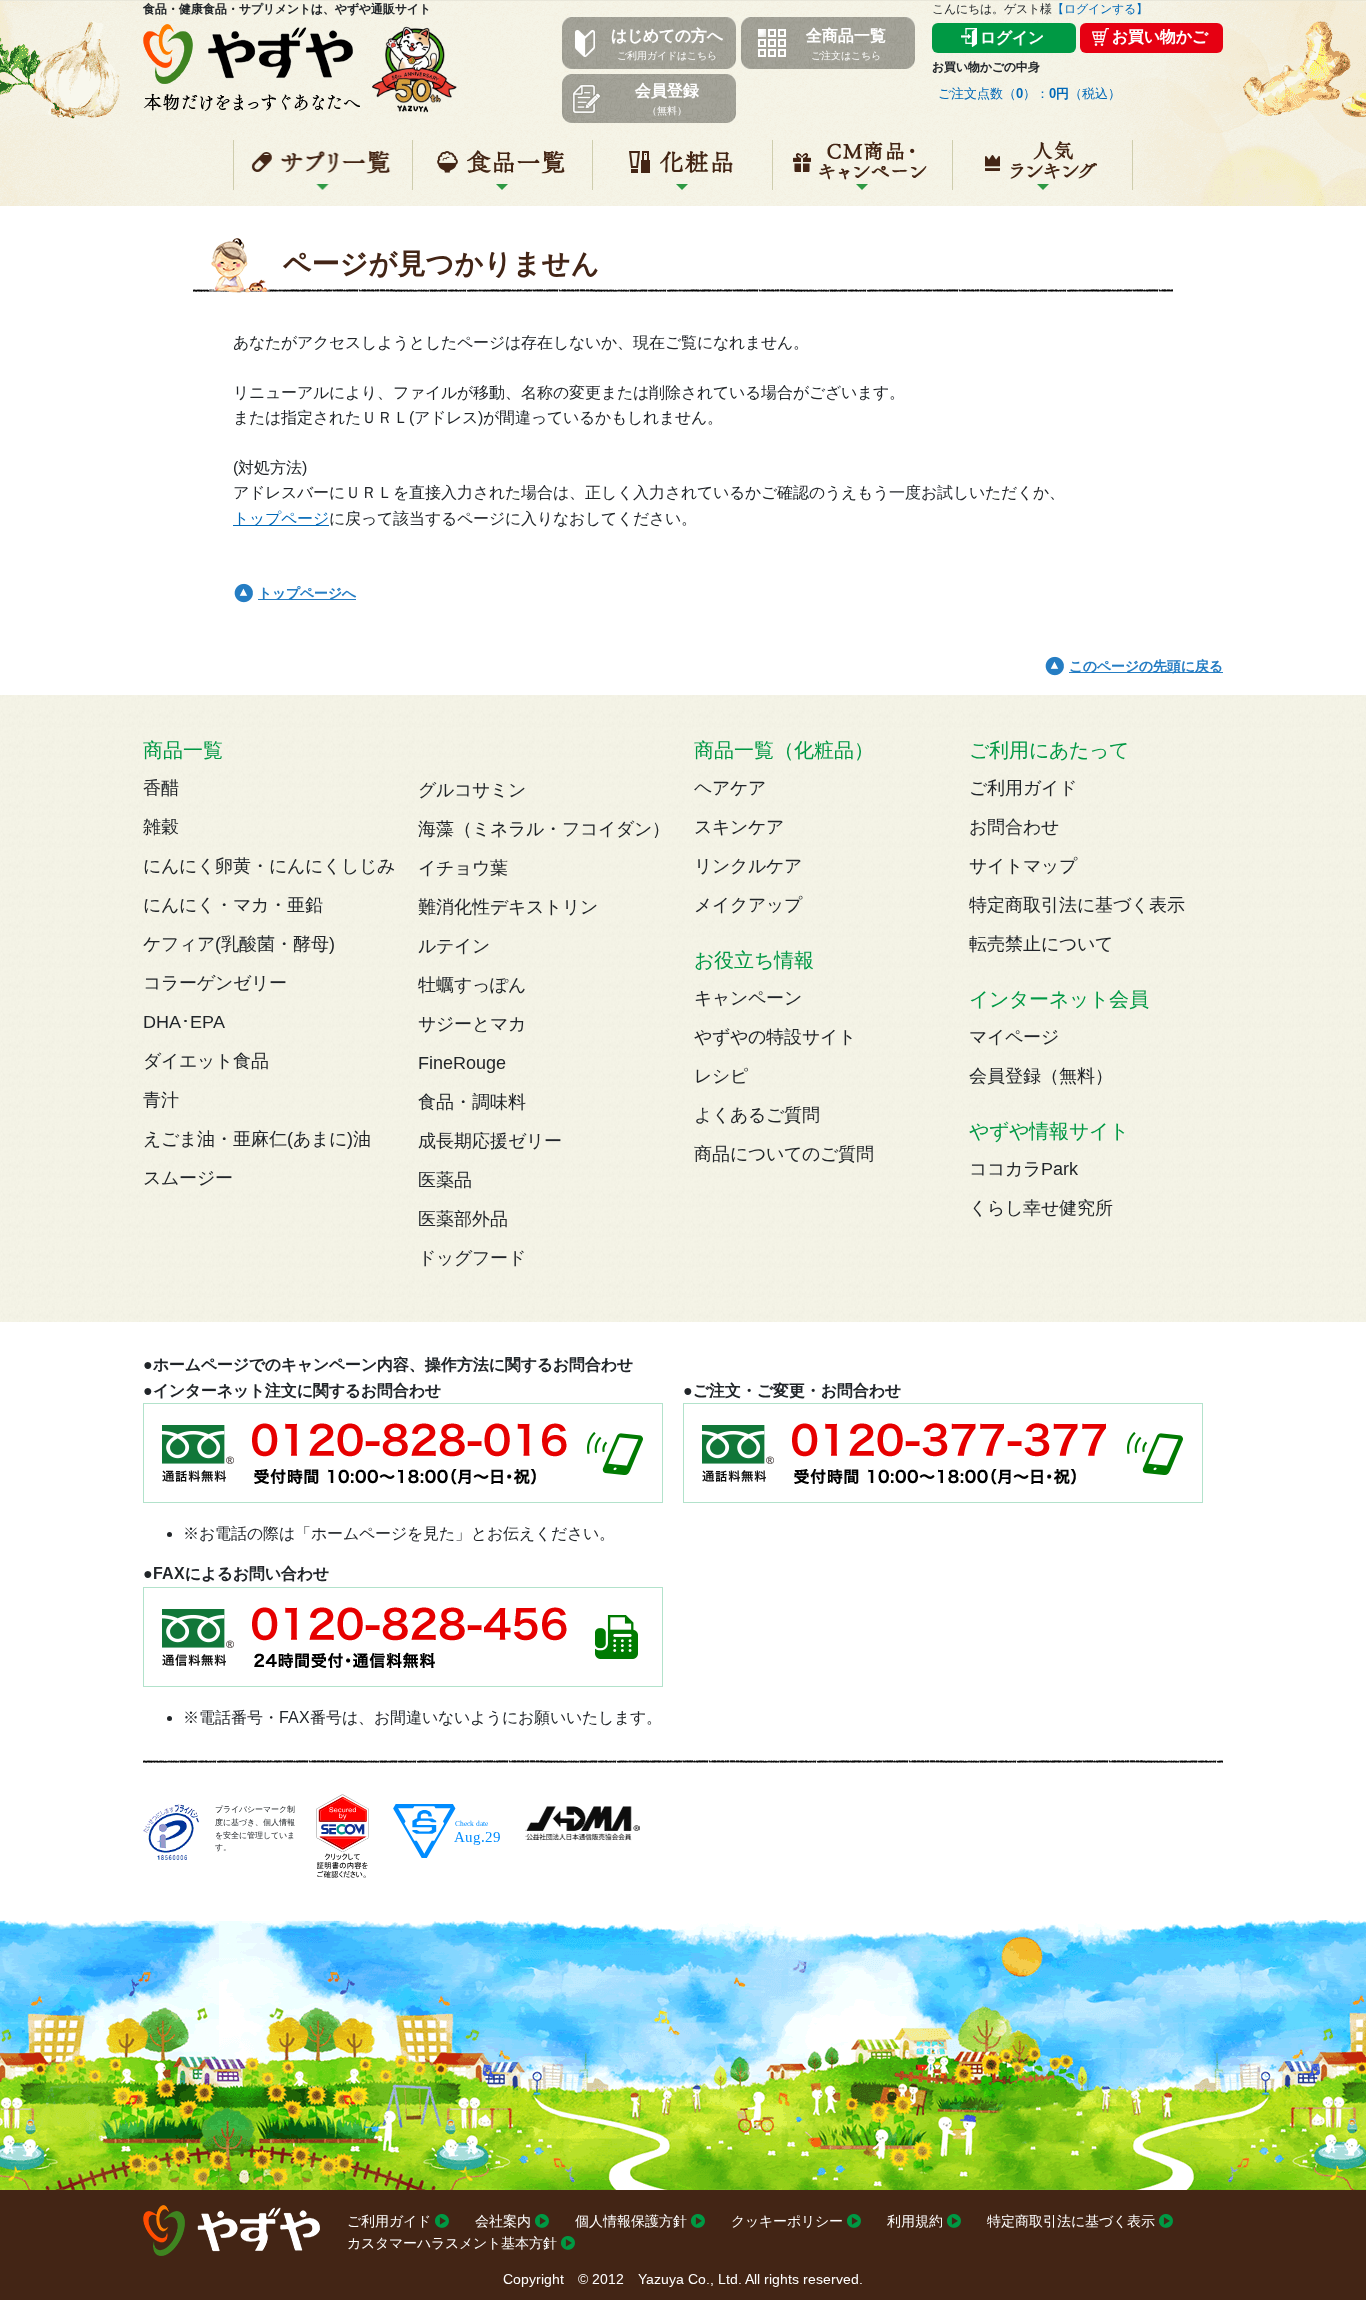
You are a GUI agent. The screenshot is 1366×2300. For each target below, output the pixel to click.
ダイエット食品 (206, 1061)
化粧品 (682, 173)
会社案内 (503, 2221)
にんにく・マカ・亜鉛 (233, 905)
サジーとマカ (472, 1024)
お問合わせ (1014, 827)
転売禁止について (1041, 944)
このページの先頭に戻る (1146, 666)
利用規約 (915, 2221)
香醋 (161, 788)
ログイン (1012, 37)
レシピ (721, 1076)
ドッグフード (472, 1258)
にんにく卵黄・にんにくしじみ (269, 866)
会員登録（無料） (1041, 1076)
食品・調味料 (472, 1102)
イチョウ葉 (463, 868)
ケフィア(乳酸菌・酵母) (239, 944)
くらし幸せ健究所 (1041, 1208)
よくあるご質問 (757, 1115)
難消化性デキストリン (508, 907)
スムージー (188, 1178)
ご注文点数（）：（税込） (1029, 93)
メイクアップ (748, 905)
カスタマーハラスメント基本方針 (452, 2243)
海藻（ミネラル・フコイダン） (544, 829)
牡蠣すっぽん (472, 985)
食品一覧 (502, 173)
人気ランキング (1042, 173)
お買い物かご (1160, 36)
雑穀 (161, 827)
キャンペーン (862, 173)
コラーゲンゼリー (215, 983)
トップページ (281, 518)
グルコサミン (472, 790)
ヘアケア (730, 788)
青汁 (161, 1100)
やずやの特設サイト (775, 1037)
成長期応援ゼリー (490, 1141)
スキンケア (739, 827)
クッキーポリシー (787, 2221)
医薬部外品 (463, 1219)
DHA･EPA (184, 1022)
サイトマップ (1023, 866)
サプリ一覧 (323, 173)
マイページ (1014, 1037)
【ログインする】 (1100, 9)
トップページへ (307, 593)
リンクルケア (748, 866)
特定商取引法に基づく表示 (1077, 905)
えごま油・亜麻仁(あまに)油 (257, 1139)
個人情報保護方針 (631, 2221)
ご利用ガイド (1023, 788)
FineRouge (462, 1063)
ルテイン (454, 946)
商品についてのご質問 (784, 1154)
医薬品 (445, 1180)
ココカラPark (1023, 1169)
